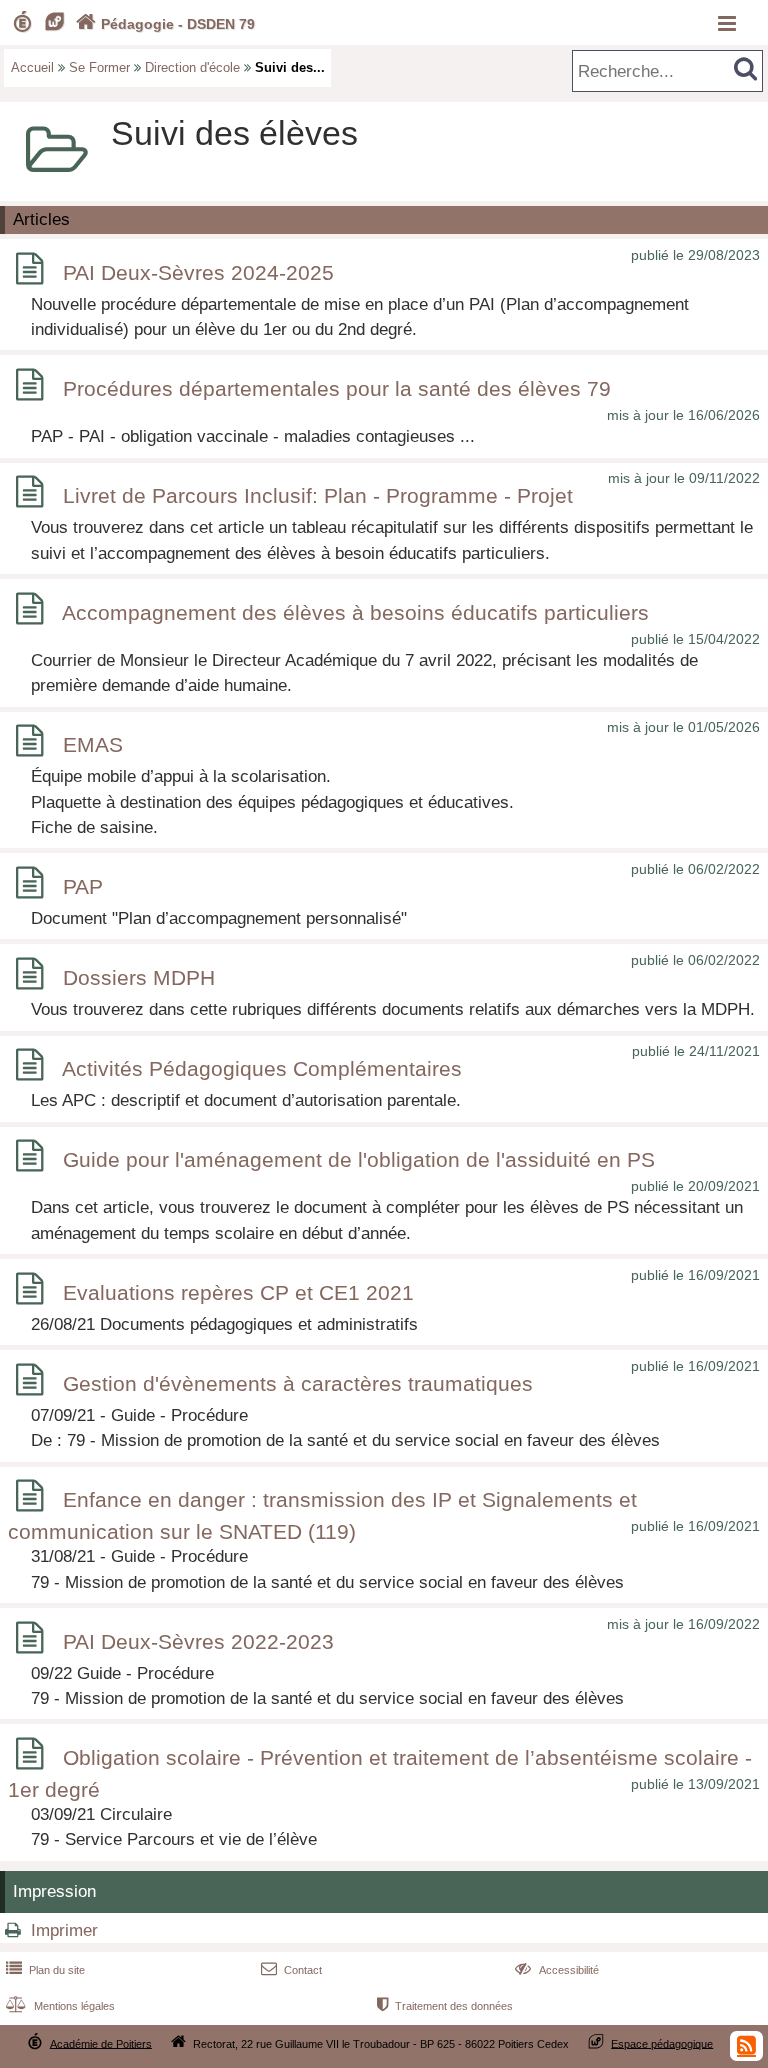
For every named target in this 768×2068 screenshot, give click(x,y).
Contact (291, 1970)
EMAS (93, 744)
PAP (83, 886)
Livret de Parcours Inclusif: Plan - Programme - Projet (318, 495)
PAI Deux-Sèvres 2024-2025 (198, 272)
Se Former (99, 67)
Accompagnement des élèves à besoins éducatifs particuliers (355, 612)
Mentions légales (60, 2006)
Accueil (32, 67)
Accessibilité (556, 1970)
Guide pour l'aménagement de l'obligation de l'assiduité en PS (359, 1159)
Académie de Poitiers (101, 2043)
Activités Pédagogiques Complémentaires (262, 1068)
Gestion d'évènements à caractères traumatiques (298, 1383)
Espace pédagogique (662, 2043)
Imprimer (64, 1930)
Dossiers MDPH (139, 977)
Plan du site (45, 1970)
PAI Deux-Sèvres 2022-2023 (198, 1641)
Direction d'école (192, 67)
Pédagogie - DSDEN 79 (165, 24)
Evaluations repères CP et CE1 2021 (238, 1292)
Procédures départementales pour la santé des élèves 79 (337, 388)
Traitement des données (445, 2006)
